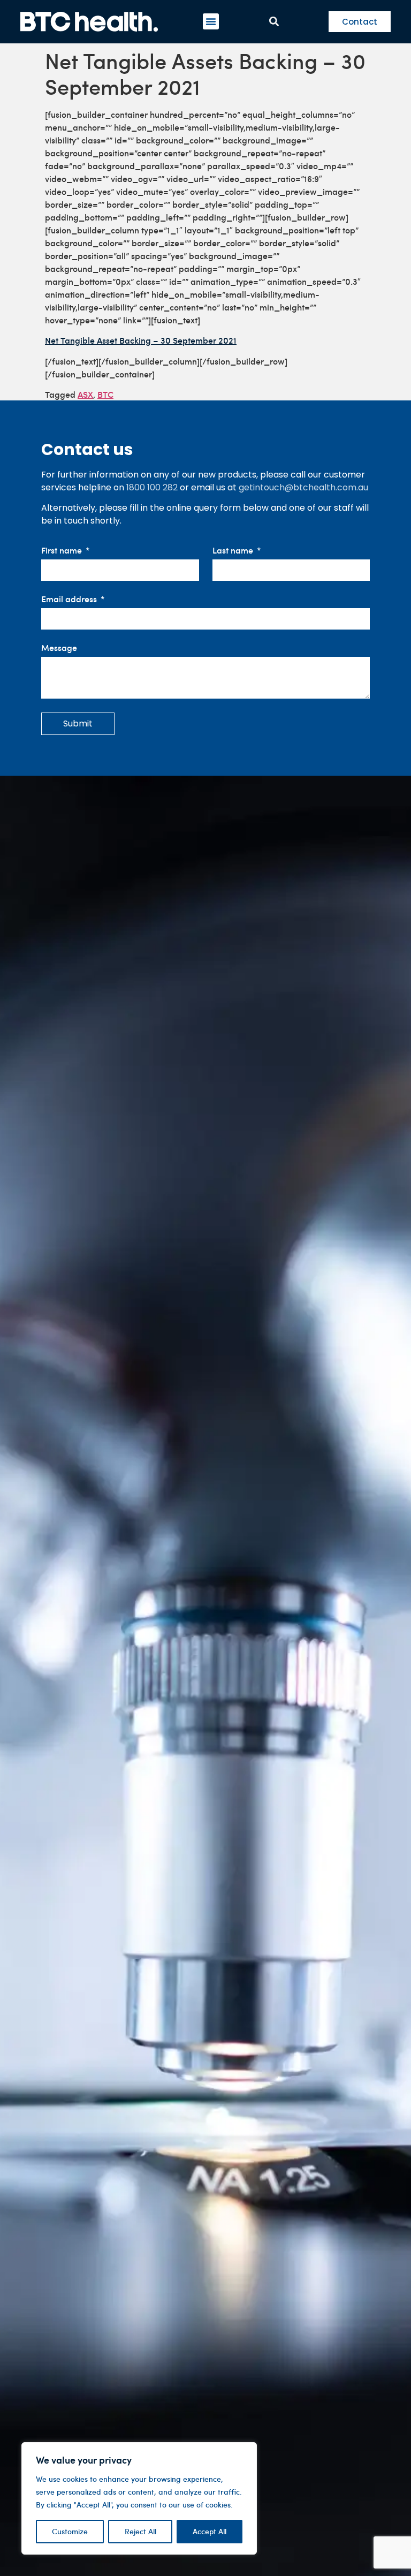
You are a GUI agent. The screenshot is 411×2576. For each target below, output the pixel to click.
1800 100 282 (152, 487)
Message (59, 648)
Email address (70, 599)
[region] (139, 2498)
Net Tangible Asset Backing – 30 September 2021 (141, 340)
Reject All (140, 2531)
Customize (70, 2531)
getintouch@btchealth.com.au (303, 487)
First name (63, 551)
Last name (234, 551)
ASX (85, 394)
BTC (105, 394)
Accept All (210, 2531)
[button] (211, 21)
